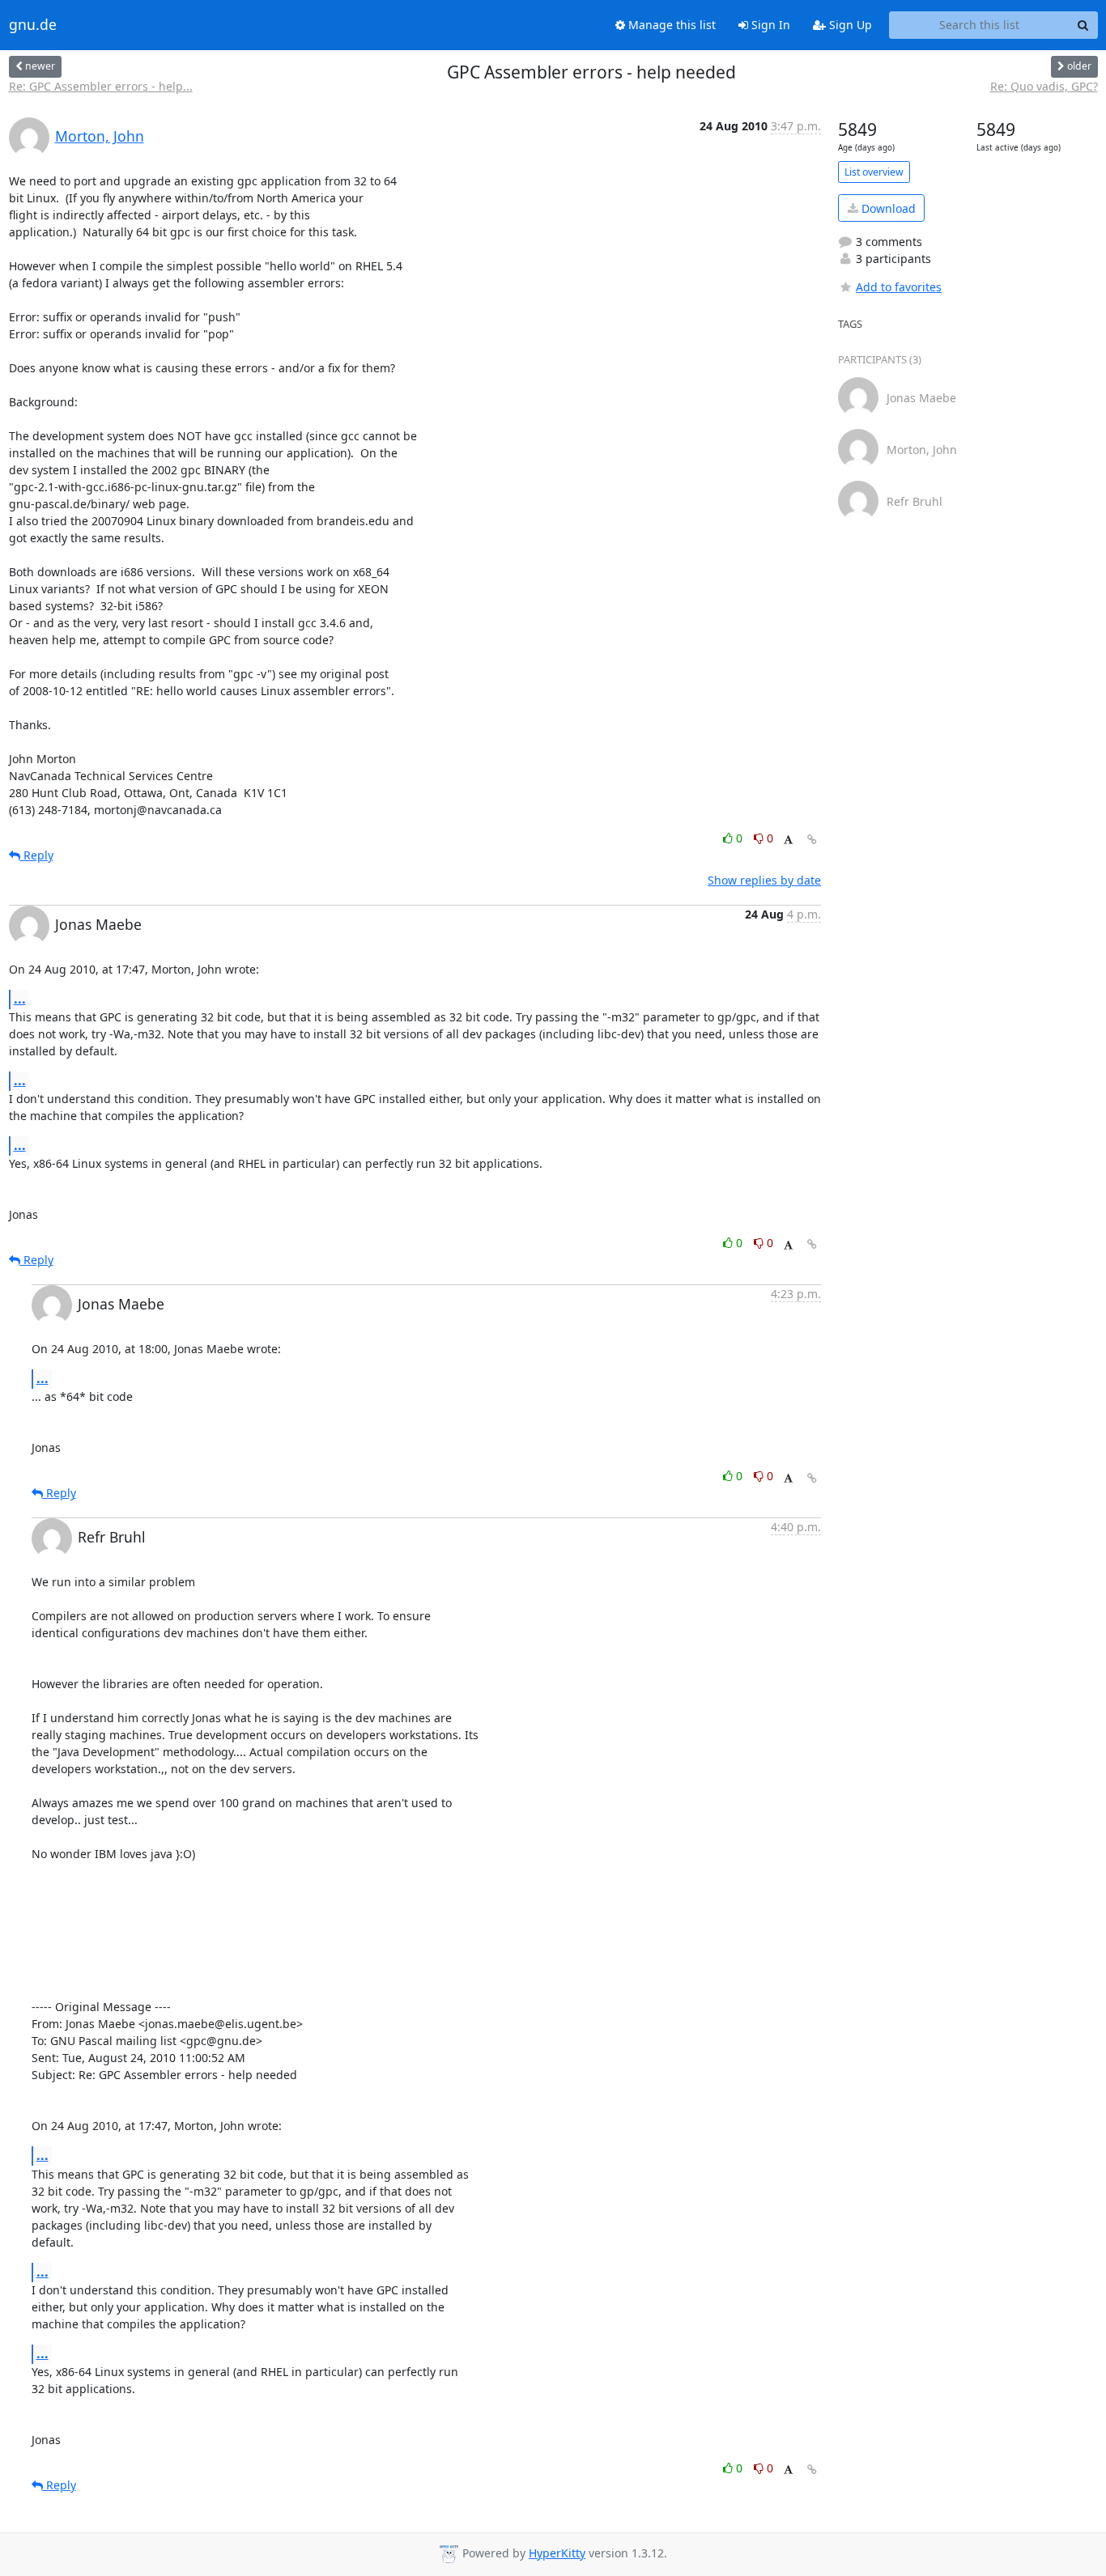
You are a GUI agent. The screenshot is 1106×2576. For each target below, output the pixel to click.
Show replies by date (764, 880)
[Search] (1083, 25)
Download (887, 208)
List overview (874, 172)
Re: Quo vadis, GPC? (1044, 86)
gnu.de (33, 25)
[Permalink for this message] (812, 840)
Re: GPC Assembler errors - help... (101, 86)
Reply (37, 855)
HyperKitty (557, 2553)
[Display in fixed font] (788, 840)
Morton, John (100, 136)
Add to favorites (899, 287)
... (20, 999)
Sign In (769, 25)
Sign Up (849, 25)
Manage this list (670, 25)
